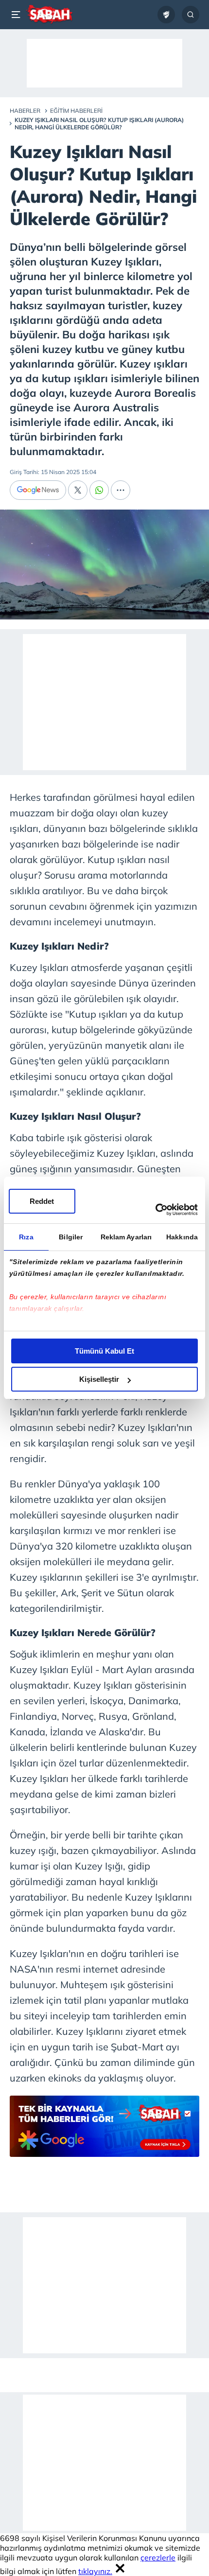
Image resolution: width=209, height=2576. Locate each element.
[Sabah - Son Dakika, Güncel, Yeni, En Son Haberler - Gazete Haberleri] (49, 15)
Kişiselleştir (99, 1379)
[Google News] (38, 490)
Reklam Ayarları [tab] (126, 1237)
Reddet (42, 1201)
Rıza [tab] (26, 1237)
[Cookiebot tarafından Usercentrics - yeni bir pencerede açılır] (155, 1210)
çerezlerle (158, 2558)
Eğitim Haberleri (76, 111)
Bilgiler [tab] (71, 1237)
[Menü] (17, 15)
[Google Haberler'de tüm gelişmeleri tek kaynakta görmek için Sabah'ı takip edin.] (104, 2131)
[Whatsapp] (99, 490)
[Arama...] (191, 15)
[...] (121, 490)
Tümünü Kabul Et (104, 1351)
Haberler (25, 111)
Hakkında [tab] (182, 1237)
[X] (78, 490)
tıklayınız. (95, 2571)
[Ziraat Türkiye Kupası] (166, 15)
